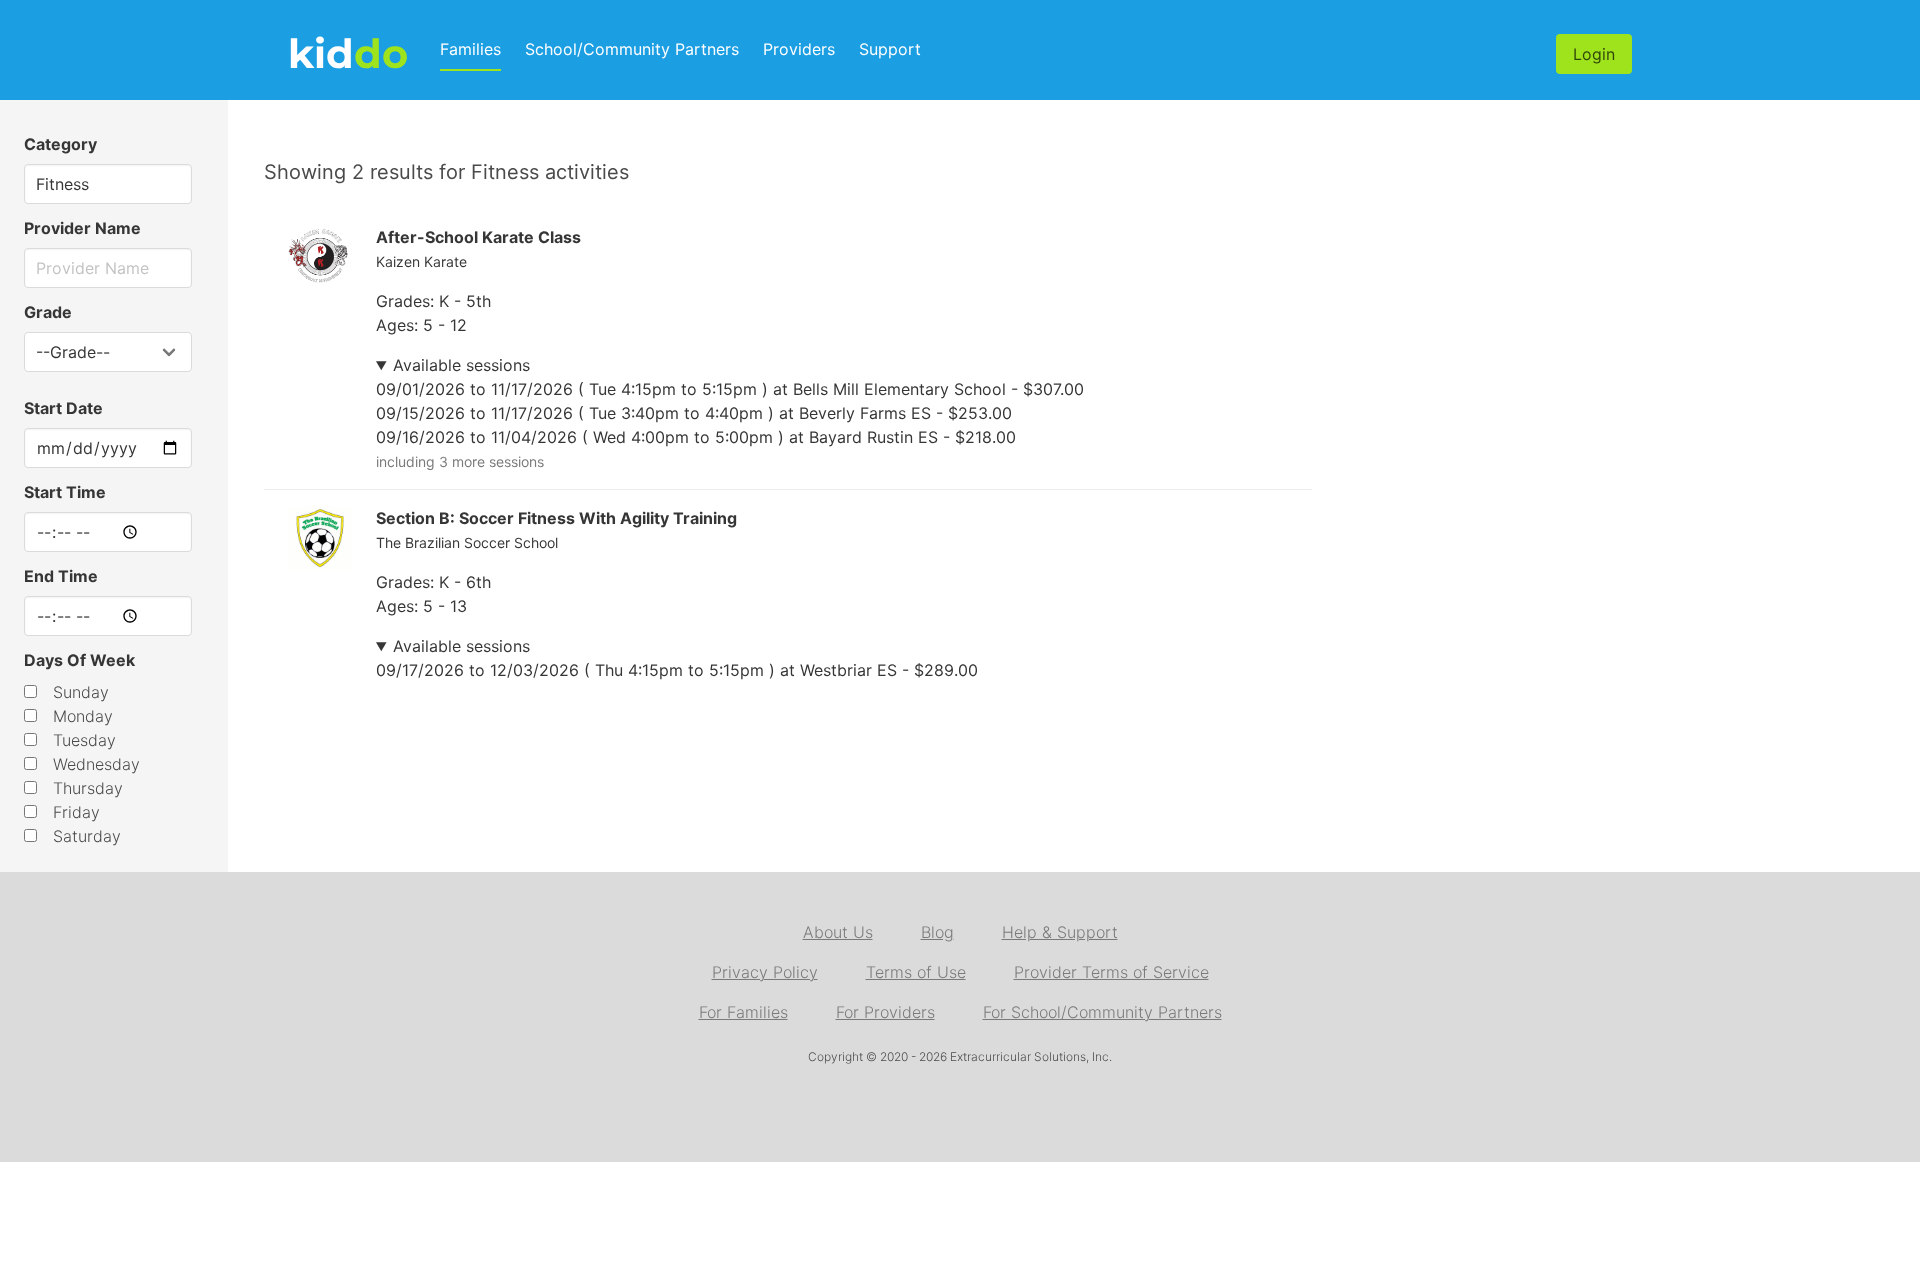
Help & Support (1060, 932)
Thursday (88, 788)
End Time (61, 576)
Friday (76, 812)
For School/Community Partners (1102, 1012)
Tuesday (84, 740)
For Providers (885, 1012)
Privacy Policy (765, 972)
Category (60, 144)
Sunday (81, 692)
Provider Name (82, 228)
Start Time (65, 492)
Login (1594, 54)
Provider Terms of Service (1111, 972)
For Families (743, 1012)
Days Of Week (79, 660)
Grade (48, 312)
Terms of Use (916, 972)
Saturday (87, 836)
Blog (937, 932)
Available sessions (461, 365)
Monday (83, 716)
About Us (838, 932)
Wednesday (96, 764)
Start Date (63, 408)
